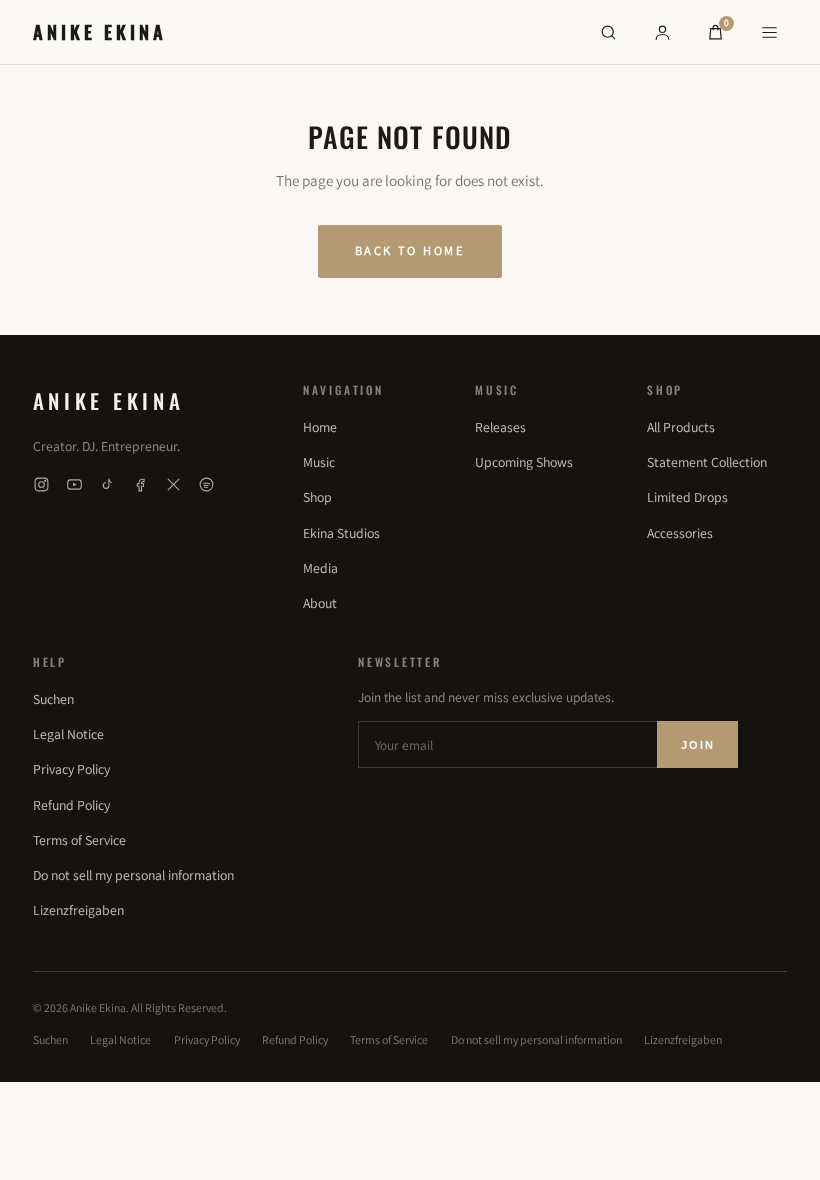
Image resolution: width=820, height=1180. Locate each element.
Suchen (53, 699)
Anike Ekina (100, 31)
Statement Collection (707, 462)
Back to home (410, 250)
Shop (317, 497)
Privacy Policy (71, 769)
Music (319, 462)
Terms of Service (79, 840)
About (320, 603)
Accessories (680, 533)
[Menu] (769, 32)
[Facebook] (140, 484)
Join (698, 745)
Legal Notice (68, 734)
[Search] (608, 32)
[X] (173, 484)
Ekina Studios (341, 533)
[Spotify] (206, 484)
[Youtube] (74, 484)
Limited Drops (687, 497)
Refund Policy (71, 805)
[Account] (662, 32)
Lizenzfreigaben (78, 910)
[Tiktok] (107, 484)
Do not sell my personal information (133, 875)
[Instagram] (41, 484)
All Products (681, 427)
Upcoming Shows (524, 462)
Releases (500, 427)
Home (320, 427)
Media (320, 568)
